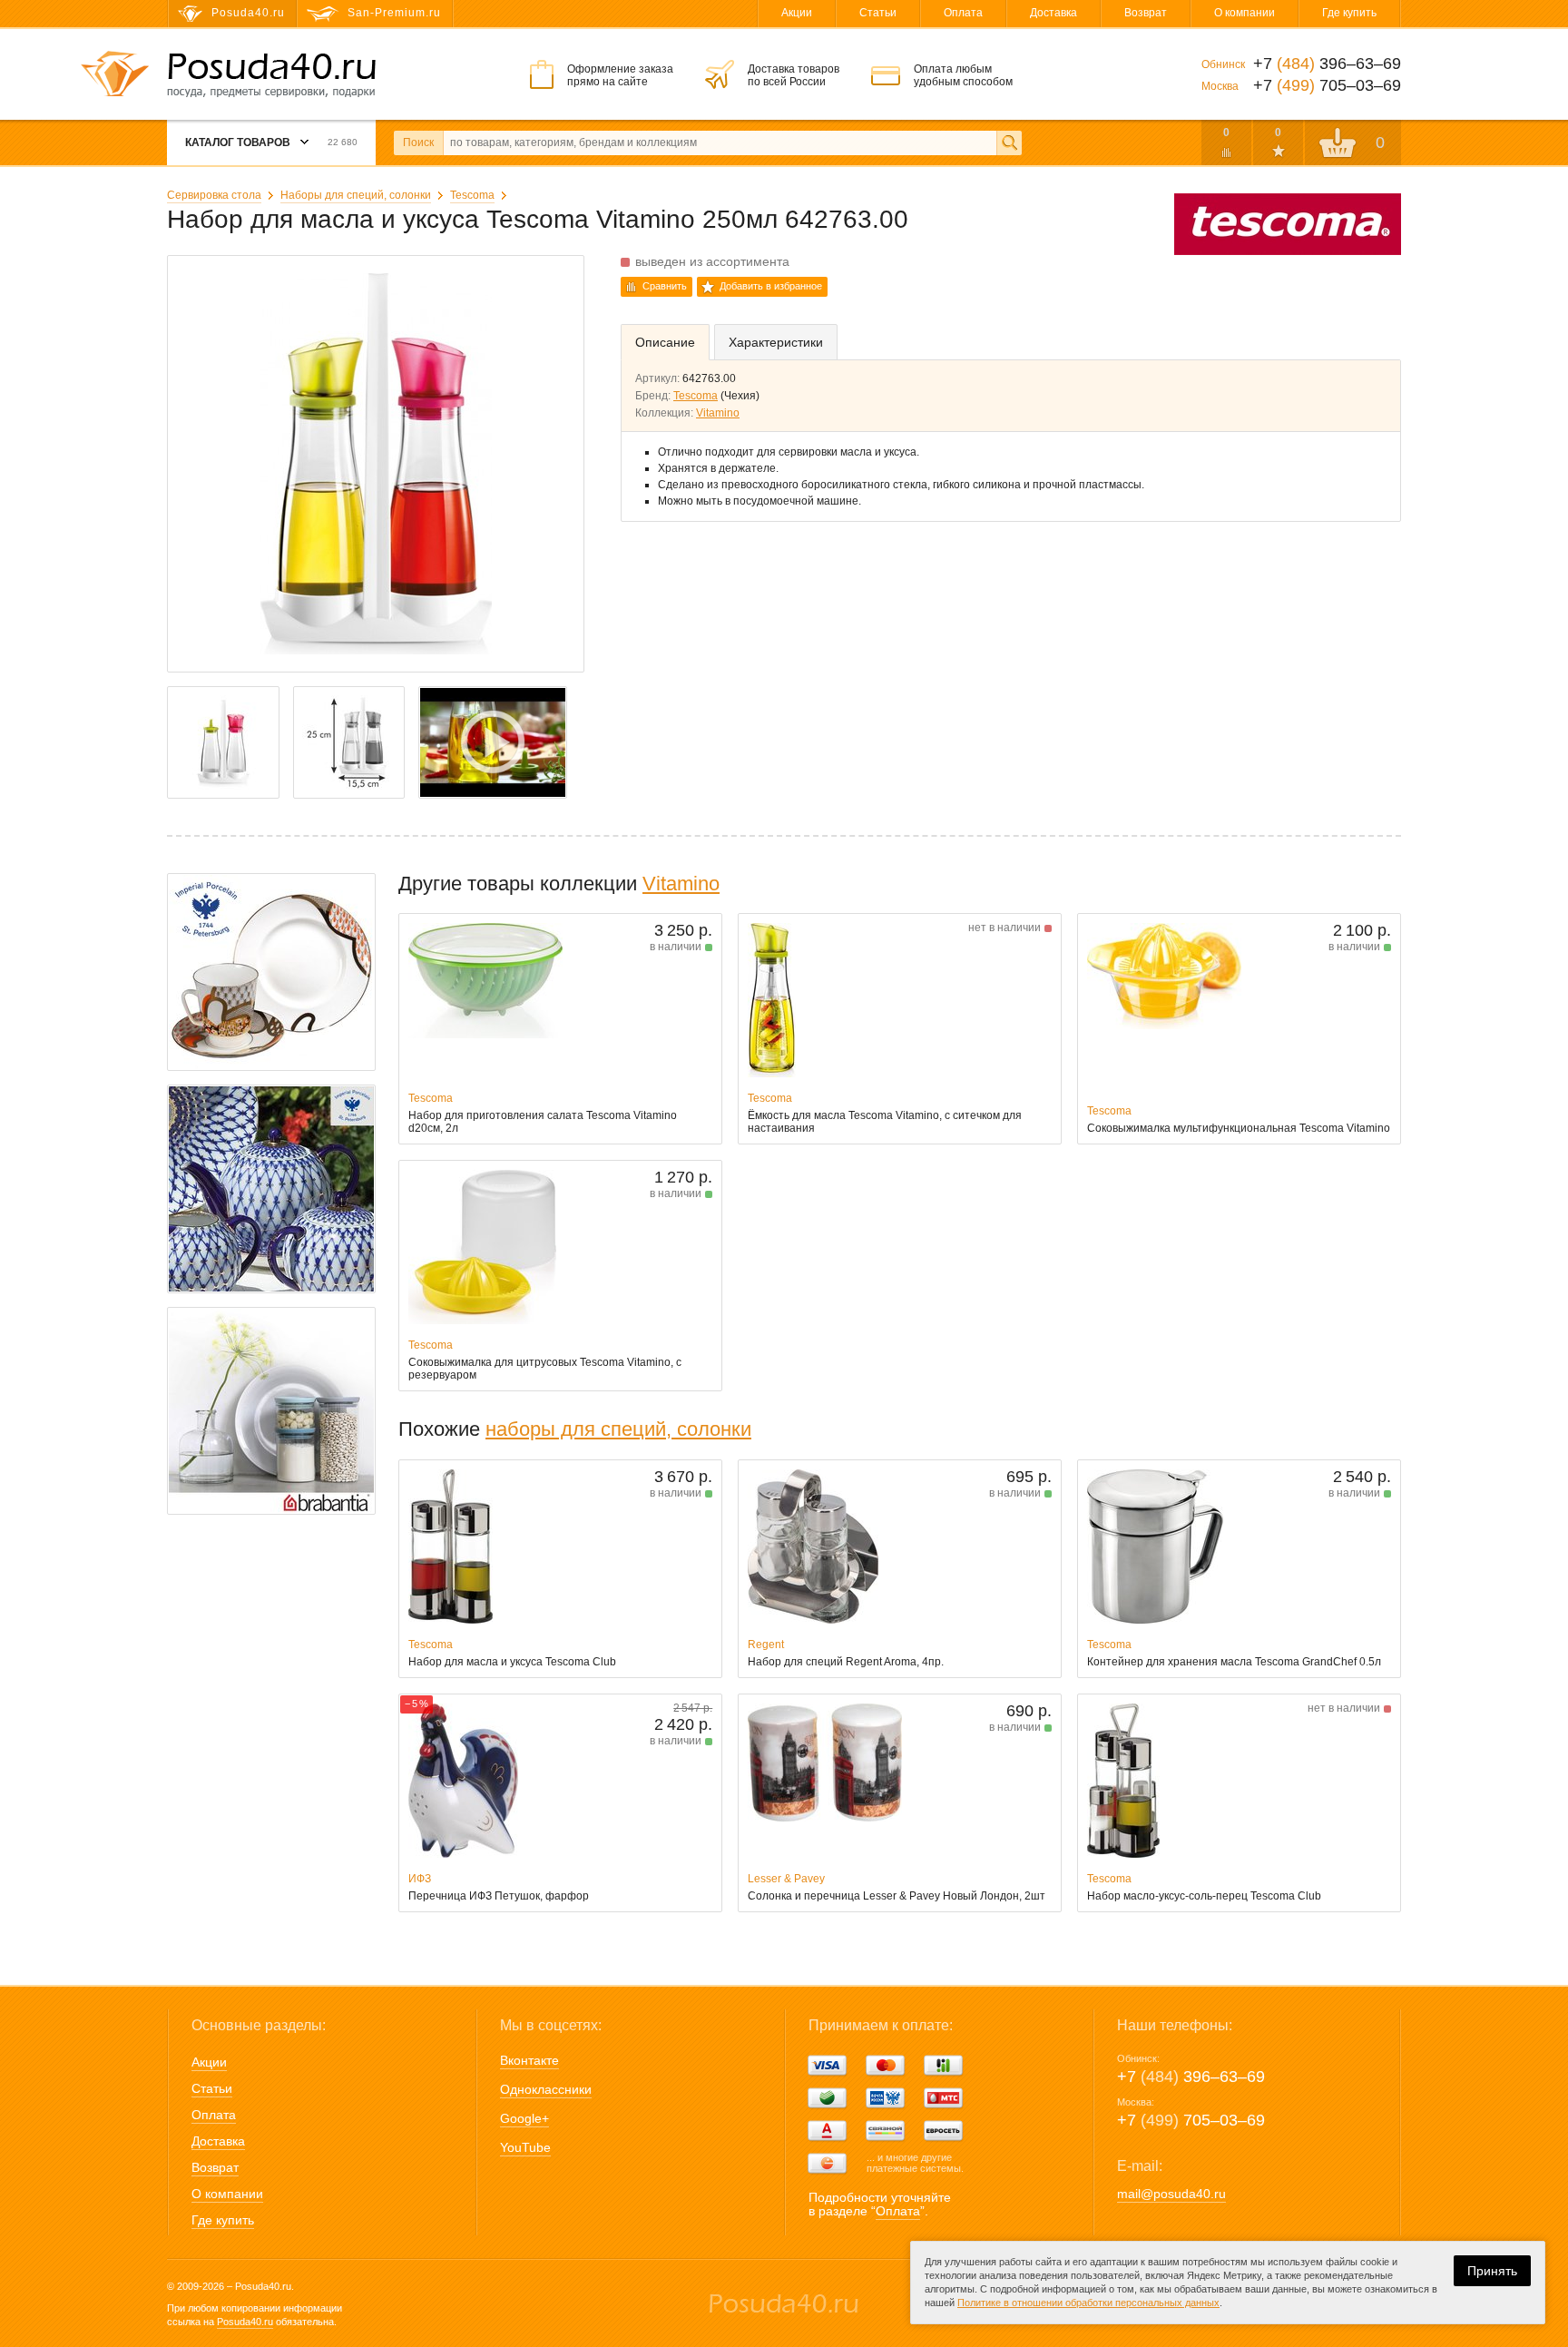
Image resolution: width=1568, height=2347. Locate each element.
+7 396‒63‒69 (1191, 2077)
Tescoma (472, 195)
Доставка (1053, 13)
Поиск (418, 142)
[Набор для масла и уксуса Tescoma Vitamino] (493, 742)
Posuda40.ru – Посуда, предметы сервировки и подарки (271, 75)
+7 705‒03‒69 (1191, 2120)
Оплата (963, 13)
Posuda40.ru (245, 2322)
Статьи (878, 13)
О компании (1245, 13)
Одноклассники (546, 2089)
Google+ (524, 2118)
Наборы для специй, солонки (356, 195)
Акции (797, 13)
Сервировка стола (214, 195)
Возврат (1146, 13)
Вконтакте (529, 2060)
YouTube (525, 2147)
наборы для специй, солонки (618, 1429)
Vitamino (718, 413)
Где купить (1349, 13)
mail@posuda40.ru (1171, 2194)
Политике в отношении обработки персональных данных (1088, 2303)
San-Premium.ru (394, 13)
